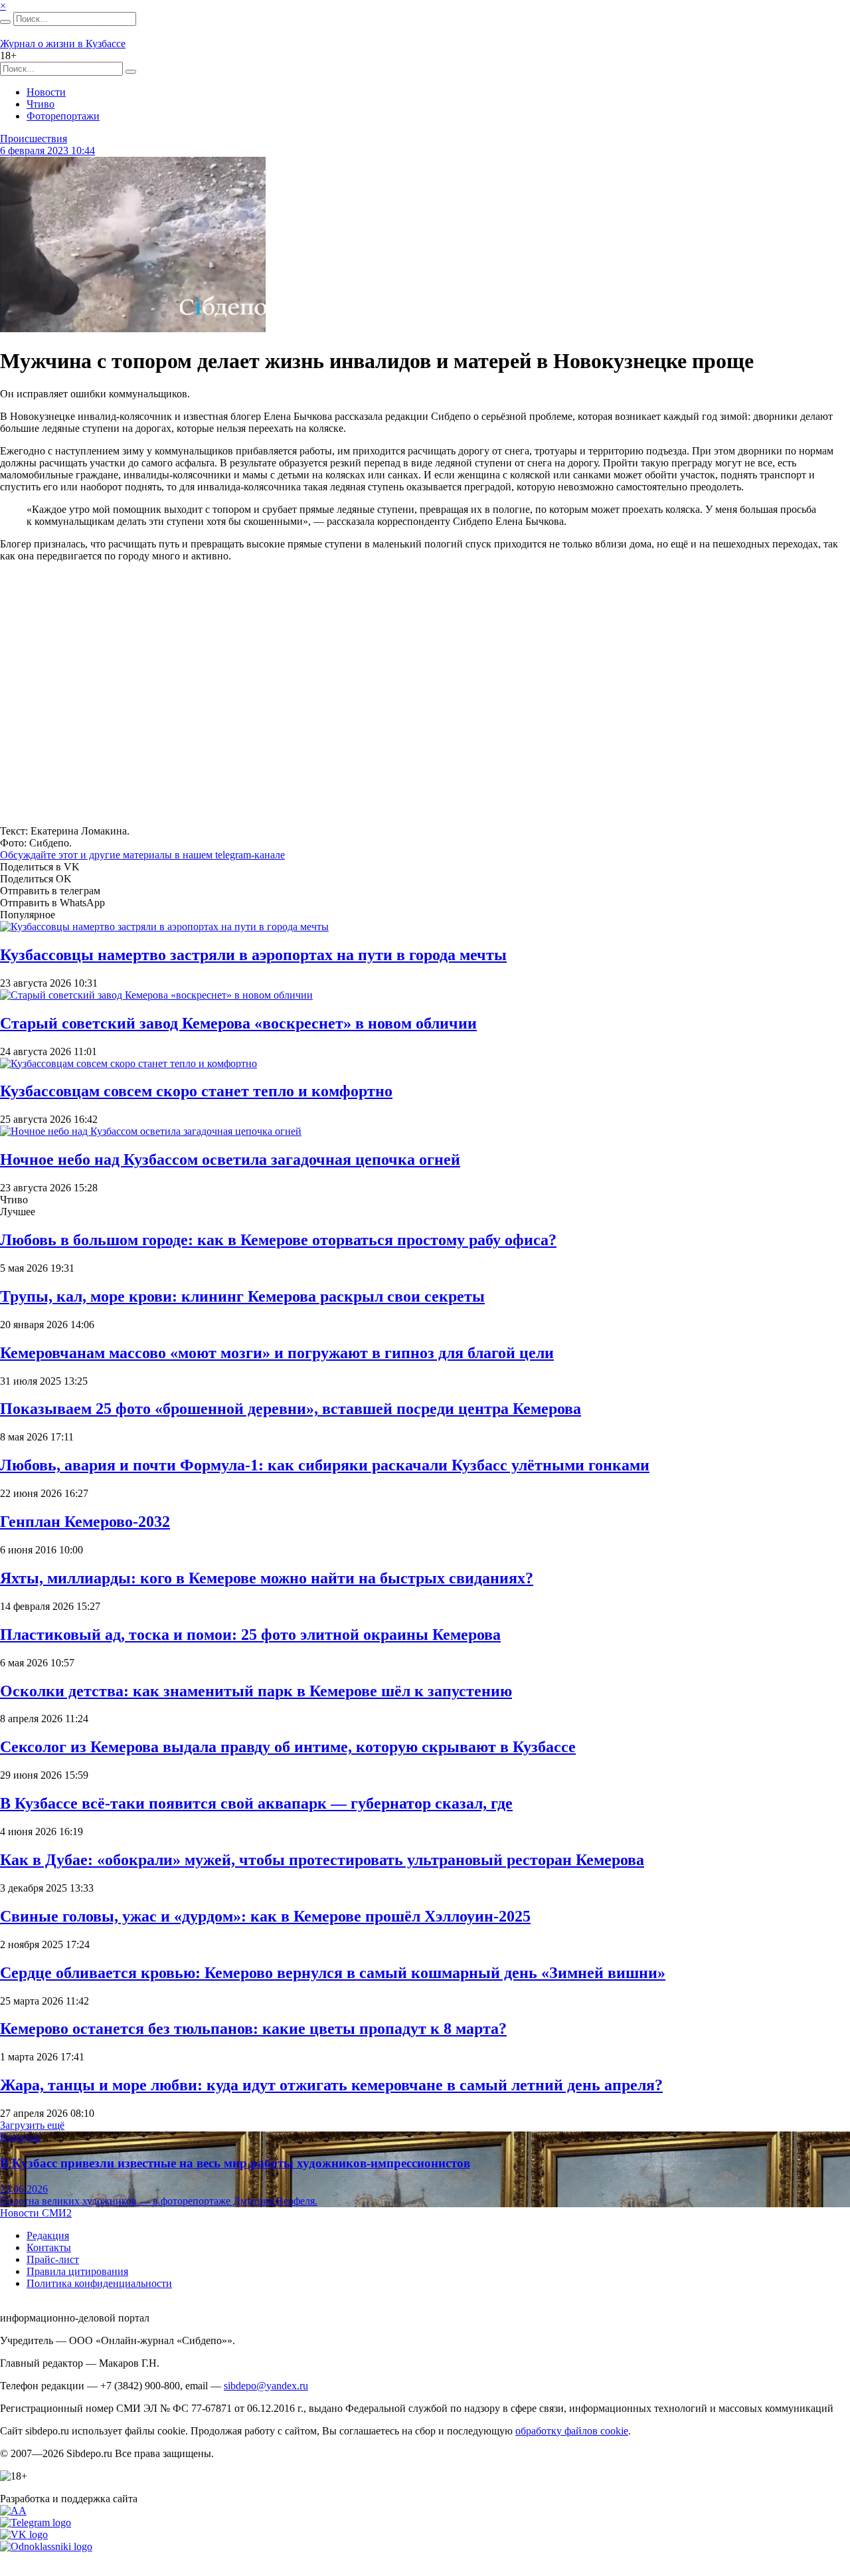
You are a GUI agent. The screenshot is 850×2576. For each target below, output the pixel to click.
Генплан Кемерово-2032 (85, 1522)
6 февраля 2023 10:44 (47, 150)
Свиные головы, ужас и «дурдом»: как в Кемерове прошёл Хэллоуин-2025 (265, 1916)
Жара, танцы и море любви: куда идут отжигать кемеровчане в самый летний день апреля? (331, 2085)
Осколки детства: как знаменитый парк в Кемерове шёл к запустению (256, 1691)
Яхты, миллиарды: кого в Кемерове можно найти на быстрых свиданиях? (267, 1578)
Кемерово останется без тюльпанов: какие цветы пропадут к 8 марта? (253, 2029)
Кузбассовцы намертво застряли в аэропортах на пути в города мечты (253, 955)
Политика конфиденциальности (99, 2283)
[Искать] (5, 22)
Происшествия (34, 139)
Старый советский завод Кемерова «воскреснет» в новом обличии (238, 1023)
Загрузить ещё (32, 2125)
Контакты (49, 2247)
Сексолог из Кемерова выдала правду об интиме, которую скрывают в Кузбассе (288, 1747)
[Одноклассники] (46, 2546)
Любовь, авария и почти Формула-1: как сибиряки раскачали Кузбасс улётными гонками (325, 1465)
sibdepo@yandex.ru (266, 2386)
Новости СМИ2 (36, 2213)
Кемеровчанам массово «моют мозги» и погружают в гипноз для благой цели (277, 1353)
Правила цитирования (77, 2271)
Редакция (48, 2235)
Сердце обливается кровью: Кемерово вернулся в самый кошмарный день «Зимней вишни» (333, 1973)
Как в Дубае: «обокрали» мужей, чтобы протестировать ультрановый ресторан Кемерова (322, 1860)
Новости (46, 92)
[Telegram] (36, 2523)
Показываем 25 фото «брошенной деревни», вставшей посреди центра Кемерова (291, 1409)
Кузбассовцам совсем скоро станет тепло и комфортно (196, 1091)
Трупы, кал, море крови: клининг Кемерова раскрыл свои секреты (242, 1296)
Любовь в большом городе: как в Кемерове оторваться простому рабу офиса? (278, 1240)
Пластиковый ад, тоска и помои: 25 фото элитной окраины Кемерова (250, 1635)
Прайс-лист (53, 2259)
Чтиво (41, 104)
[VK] (24, 2534)
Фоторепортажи (63, 116)
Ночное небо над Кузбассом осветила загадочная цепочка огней (230, 1159)
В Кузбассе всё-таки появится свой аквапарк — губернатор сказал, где (256, 1803)
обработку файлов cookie (572, 2431)
